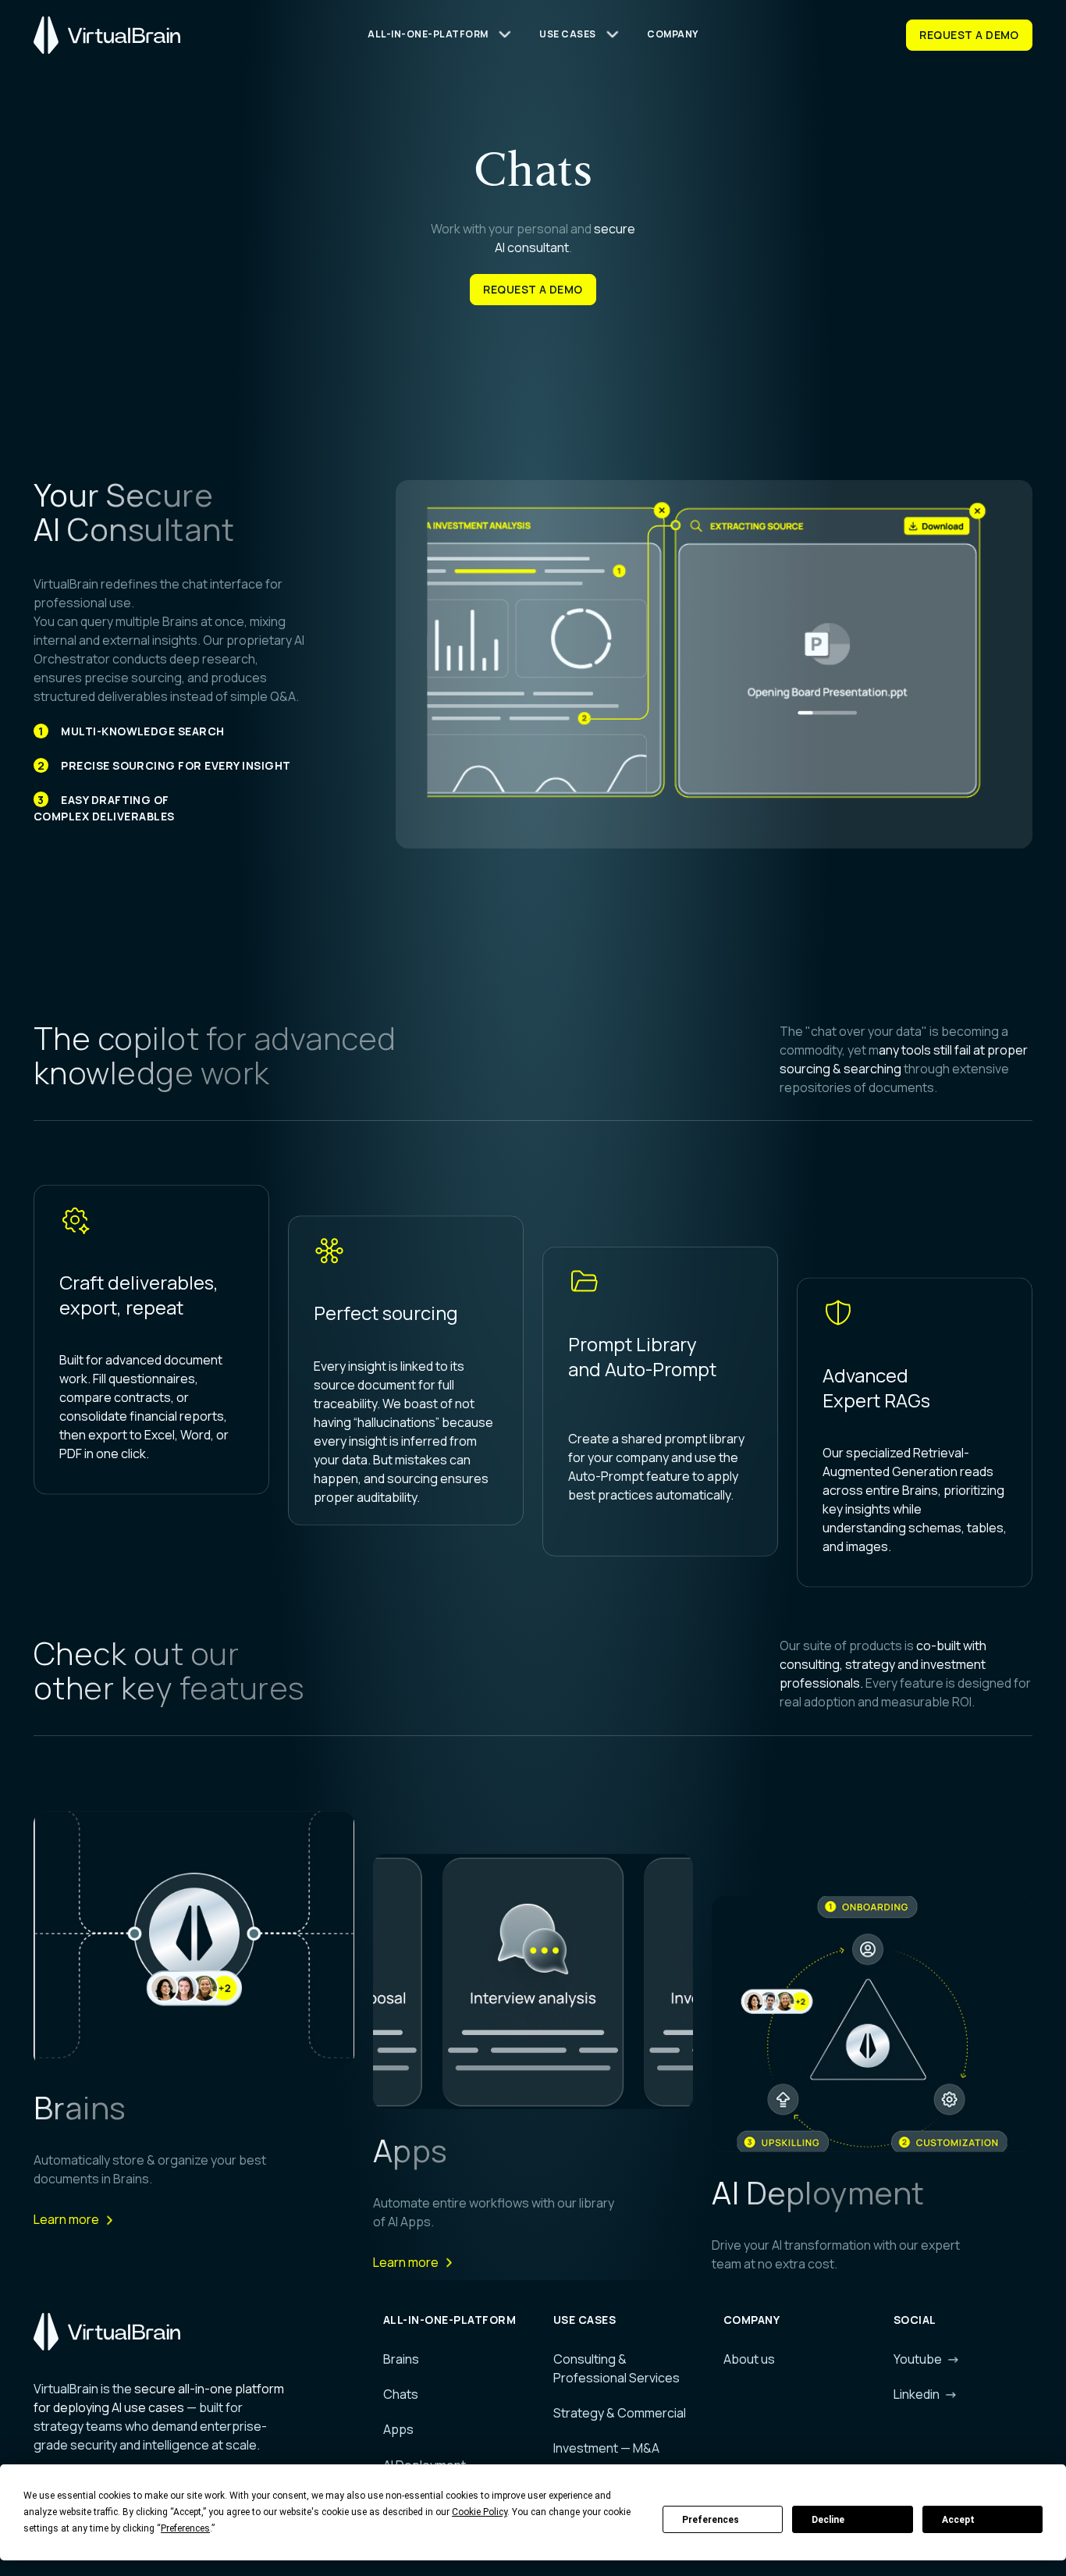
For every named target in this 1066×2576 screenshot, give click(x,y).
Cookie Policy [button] (480, 2512)
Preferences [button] (185, 2528)
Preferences (711, 2520)
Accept (958, 2520)
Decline (828, 2520)
